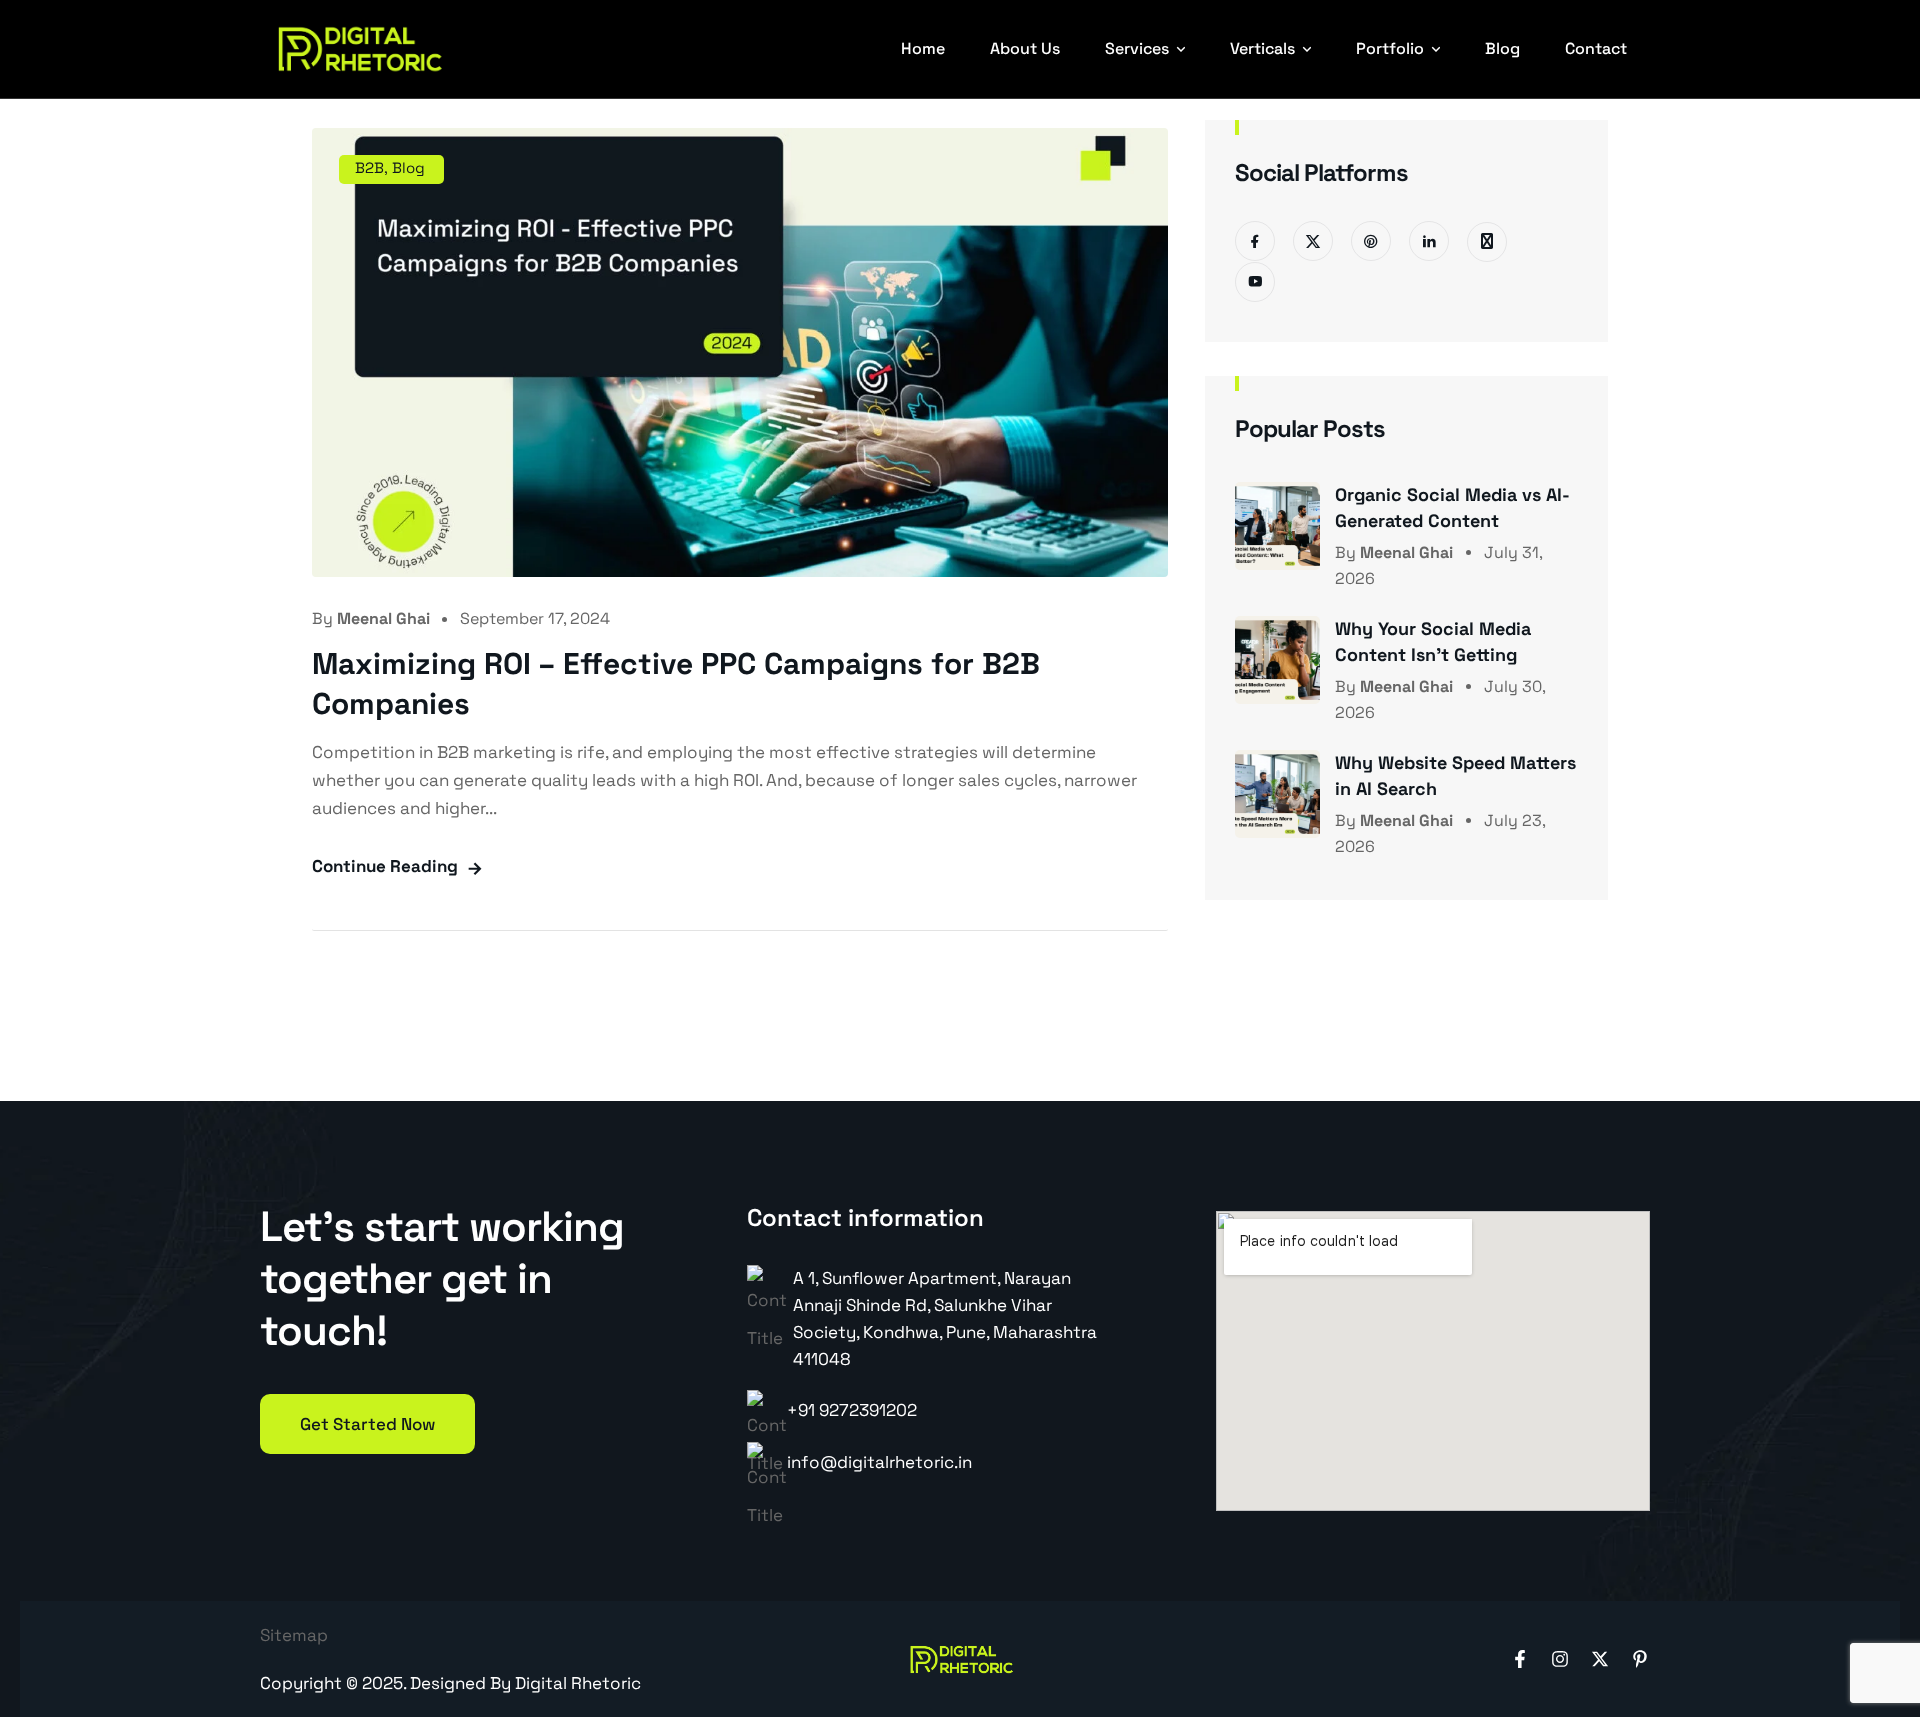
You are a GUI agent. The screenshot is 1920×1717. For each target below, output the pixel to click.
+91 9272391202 (852, 1410)
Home (923, 48)
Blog (1502, 48)
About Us (1025, 48)
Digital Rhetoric (578, 1683)
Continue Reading (385, 866)
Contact (1596, 48)
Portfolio (1390, 48)
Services (1137, 48)
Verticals (1262, 48)
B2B (369, 167)
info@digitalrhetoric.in (879, 1462)
